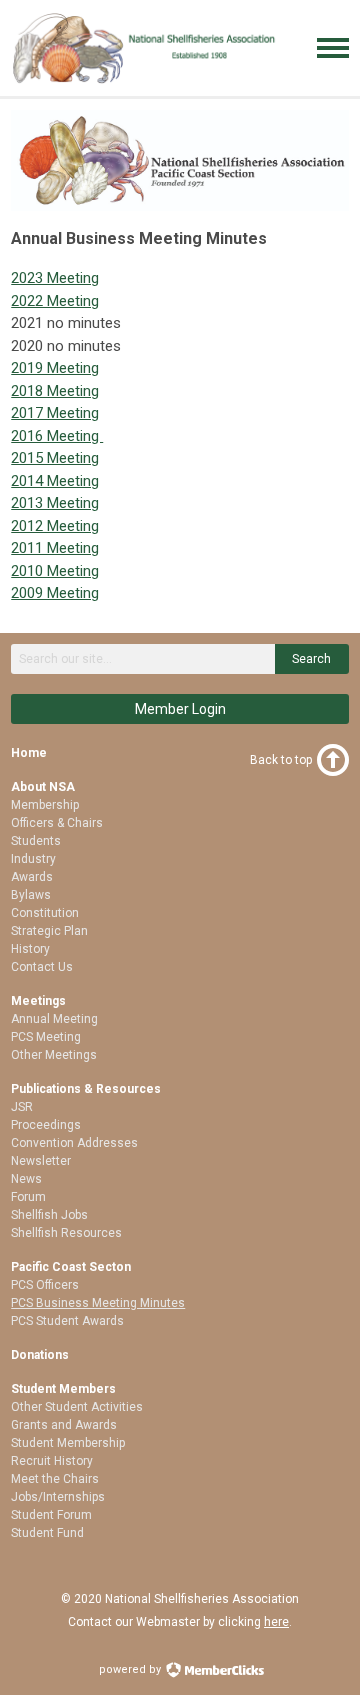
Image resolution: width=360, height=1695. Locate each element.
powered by (131, 1669)
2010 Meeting (55, 571)
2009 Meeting (55, 593)
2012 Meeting (55, 526)
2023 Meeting (55, 278)
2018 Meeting (55, 391)
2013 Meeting (55, 503)
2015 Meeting (55, 458)
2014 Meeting (55, 481)
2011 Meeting (55, 548)
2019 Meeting (55, 368)
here (276, 1622)
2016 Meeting (57, 436)
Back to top (281, 760)
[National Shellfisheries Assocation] (146, 80)
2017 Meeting (55, 413)
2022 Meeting (55, 301)
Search (311, 659)
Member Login (180, 709)
